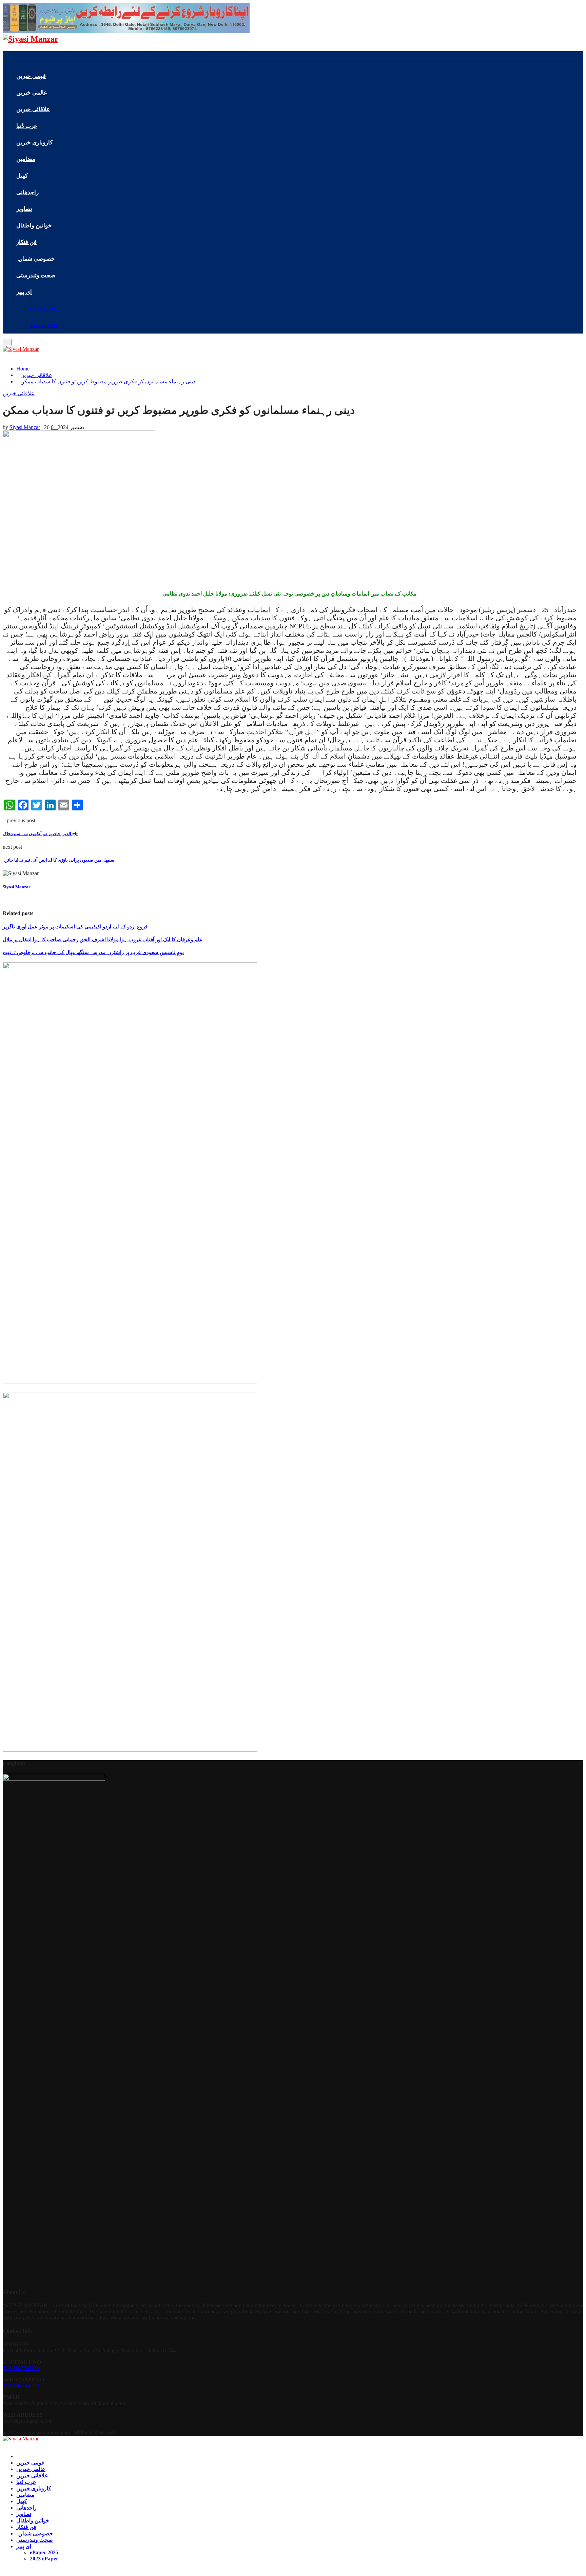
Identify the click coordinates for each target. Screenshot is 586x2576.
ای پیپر (24, 292)
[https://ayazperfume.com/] (126, 31)
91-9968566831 (20, 2386)
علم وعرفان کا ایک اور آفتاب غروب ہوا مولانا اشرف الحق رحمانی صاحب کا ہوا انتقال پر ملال (103, 940)
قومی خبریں (31, 76)
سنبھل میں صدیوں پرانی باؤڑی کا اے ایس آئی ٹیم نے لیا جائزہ (58, 860)
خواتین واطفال (34, 226)
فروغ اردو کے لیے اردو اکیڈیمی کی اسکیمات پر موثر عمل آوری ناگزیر (75, 927)
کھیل (22, 176)
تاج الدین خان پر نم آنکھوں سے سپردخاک (40, 834)
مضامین (26, 159)
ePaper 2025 (44, 309)
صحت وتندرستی (36, 275)
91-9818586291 (20, 2368)
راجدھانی (27, 192)
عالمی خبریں (32, 93)
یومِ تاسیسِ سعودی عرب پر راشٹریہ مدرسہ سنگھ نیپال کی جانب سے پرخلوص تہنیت (93, 952)
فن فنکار (26, 242)
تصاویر (24, 209)
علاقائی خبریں (33, 109)
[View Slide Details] (130, 1382)
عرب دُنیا (27, 126)
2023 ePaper (44, 325)
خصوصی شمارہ (36, 259)
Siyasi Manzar (25, 427)
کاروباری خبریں (34, 143)
